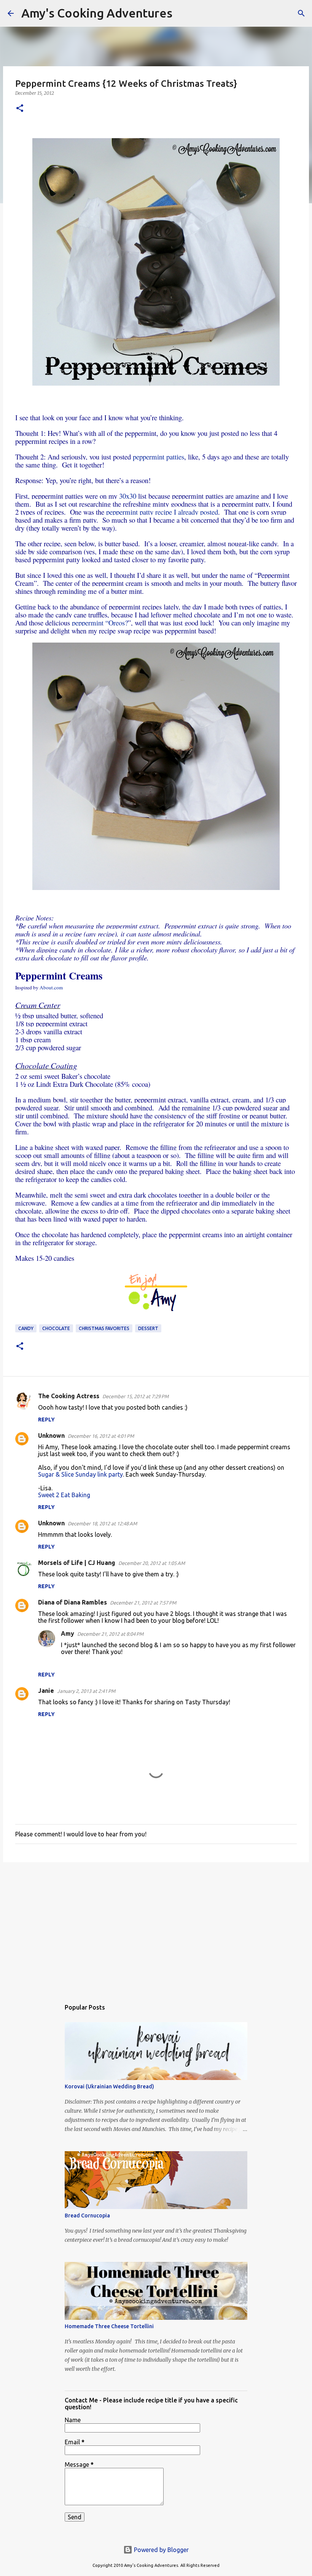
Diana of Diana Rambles (72, 1602)
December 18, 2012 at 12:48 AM (102, 1523)
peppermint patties (158, 457)
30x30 (128, 496)
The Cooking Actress (69, 1396)
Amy (68, 1633)
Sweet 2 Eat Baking (64, 1495)
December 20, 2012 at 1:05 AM (152, 1563)
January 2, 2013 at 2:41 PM (86, 1691)
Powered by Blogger (161, 2550)
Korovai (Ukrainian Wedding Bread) (109, 2086)
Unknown (51, 1436)
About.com (51, 987)
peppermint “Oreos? (100, 623)
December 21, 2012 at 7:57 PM (143, 1603)
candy (26, 1328)
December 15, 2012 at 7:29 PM (135, 1396)
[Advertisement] (156, 1927)
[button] (20, 109)
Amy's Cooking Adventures (97, 13)
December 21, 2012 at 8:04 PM (110, 1634)
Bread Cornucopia (87, 2216)
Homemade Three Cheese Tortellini (109, 2326)
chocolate (56, 1328)
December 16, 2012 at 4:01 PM (101, 1436)
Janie (46, 1691)
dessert (148, 1328)
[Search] (183, 13)
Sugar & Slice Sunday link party (80, 1474)
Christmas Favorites (104, 1328)
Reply (46, 1420)
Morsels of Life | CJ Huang (77, 1563)
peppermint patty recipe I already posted (162, 512)
